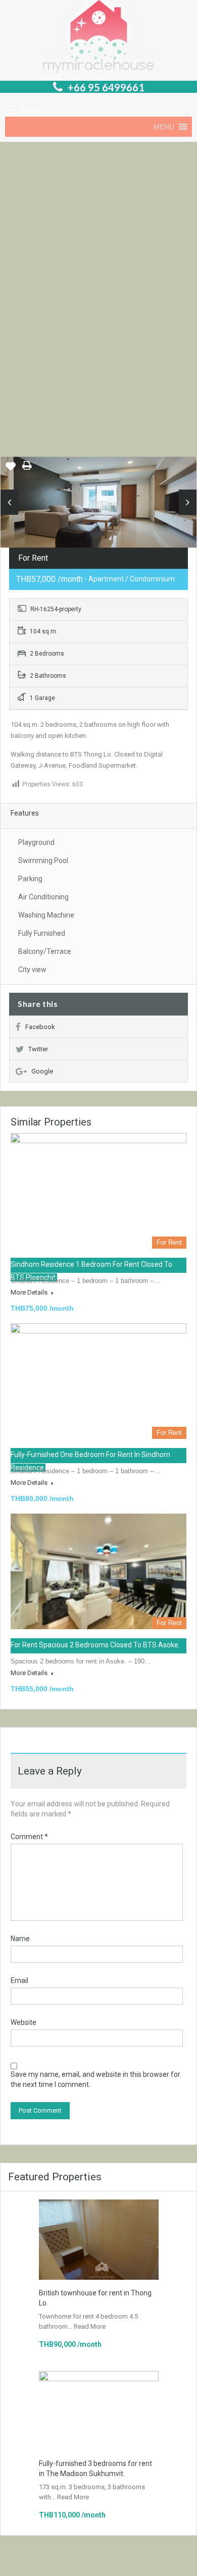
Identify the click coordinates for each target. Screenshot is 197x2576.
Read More (90, 2326)
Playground (36, 842)
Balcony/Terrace (45, 951)
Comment (29, 1837)
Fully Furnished (42, 933)
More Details (30, 1292)
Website (23, 2022)
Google (42, 1071)
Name (20, 1939)
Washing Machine (46, 915)
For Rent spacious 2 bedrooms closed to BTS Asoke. (95, 1645)
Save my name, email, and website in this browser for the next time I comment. (95, 2079)
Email (19, 1980)
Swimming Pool (43, 861)
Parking (30, 879)
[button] (164, 127)
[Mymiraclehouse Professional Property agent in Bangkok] (98, 38)
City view (32, 970)
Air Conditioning (43, 897)
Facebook (40, 1027)
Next (188, 502)
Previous (9, 502)
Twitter (38, 1049)
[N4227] (98, 506)
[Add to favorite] (11, 470)
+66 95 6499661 (106, 87)
